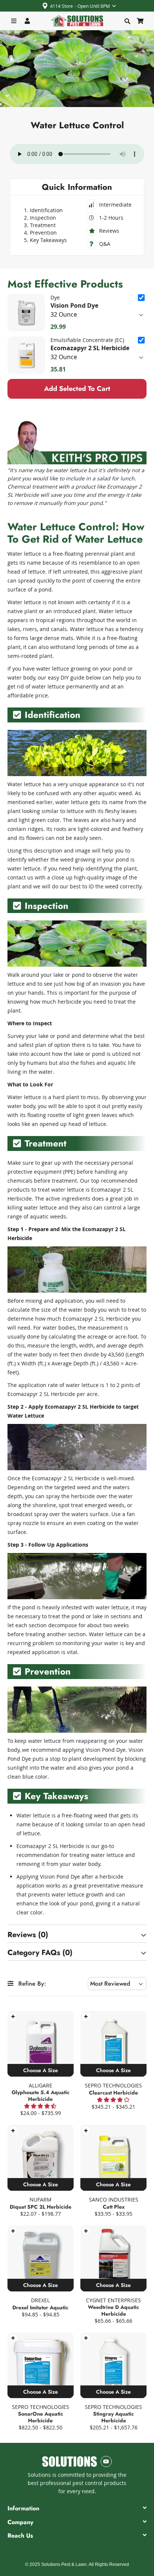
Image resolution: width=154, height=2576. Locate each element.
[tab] (77, 1935)
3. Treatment (40, 225)
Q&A (105, 244)
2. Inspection (40, 218)
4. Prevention (40, 233)
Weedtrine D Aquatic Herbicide (113, 2310)
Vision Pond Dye (74, 305)
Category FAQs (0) (40, 1953)
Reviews (109, 231)
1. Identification (43, 210)
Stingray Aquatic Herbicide (113, 2417)
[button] (13, 2017)
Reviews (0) (28, 1935)
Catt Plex (114, 2207)
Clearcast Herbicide (113, 2093)
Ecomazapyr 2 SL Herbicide (90, 348)
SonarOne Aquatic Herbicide (41, 2417)
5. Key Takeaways (45, 240)
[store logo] (77, 21)
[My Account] (27, 21)
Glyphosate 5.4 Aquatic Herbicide (41, 2096)
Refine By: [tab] (31, 1984)
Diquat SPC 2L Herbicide (41, 2207)
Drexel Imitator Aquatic (40, 2307)
